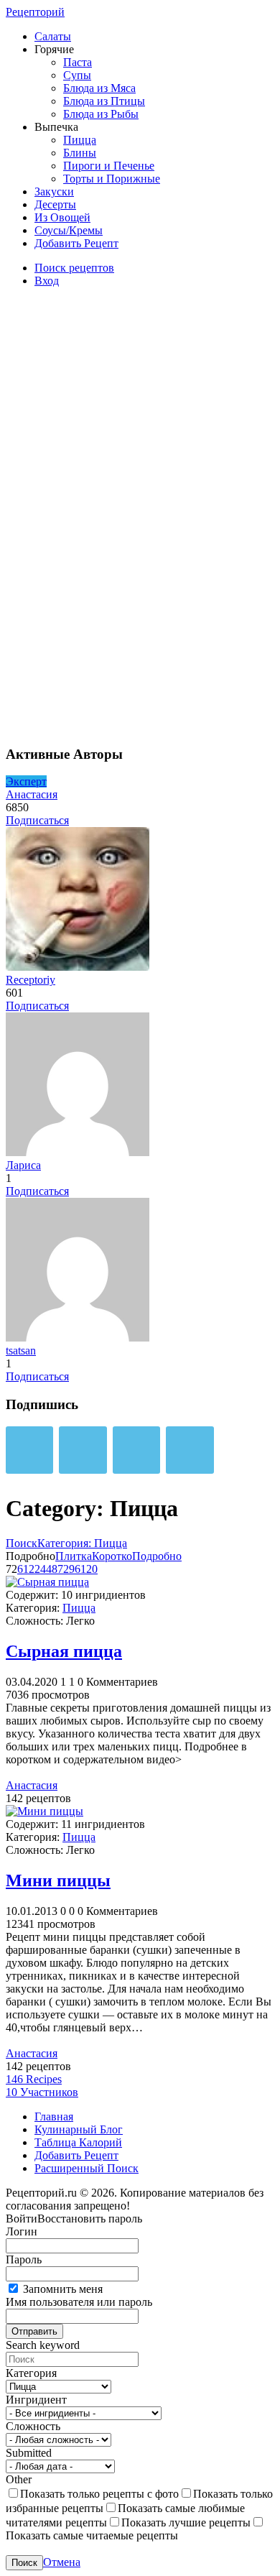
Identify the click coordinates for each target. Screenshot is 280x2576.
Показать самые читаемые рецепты (92, 2535)
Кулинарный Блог (79, 2129)
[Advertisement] (113, 514)
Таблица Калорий (78, 2142)
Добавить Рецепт (76, 243)
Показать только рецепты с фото (99, 2494)
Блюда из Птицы (104, 101)
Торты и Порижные (112, 179)
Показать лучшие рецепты (186, 2522)
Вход (47, 281)
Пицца (80, 140)
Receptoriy (31, 980)
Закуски (54, 191)
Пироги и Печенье (109, 166)
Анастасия (32, 794)
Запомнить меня (61, 2289)
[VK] (29, 1450)
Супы (77, 75)
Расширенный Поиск (87, 2168)
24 (40, 1569)
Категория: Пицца (82, 1543)
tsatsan (21, 1351)
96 (75, 1569)
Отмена (62, 2562)
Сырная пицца (64, 1651)
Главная (54, 2116)
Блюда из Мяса (99, 88)
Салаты (53, 36)
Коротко (112, 1556)
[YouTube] (190, 1450)
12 (29, 1569)
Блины (80, 153)
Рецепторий (35, 12)
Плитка (74, 1556)
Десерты (55, 204)
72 (63, 1569)
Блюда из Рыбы (101, 114)
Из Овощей (62, 217)
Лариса (23, 1165)
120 (89, 1569)
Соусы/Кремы (69, 230)
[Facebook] (136, 1450)
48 (52, 1569)
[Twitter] (83, 1450)
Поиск (22, 1543)
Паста (78, 62)
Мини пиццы (58, 1880)
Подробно (157, 1556)
